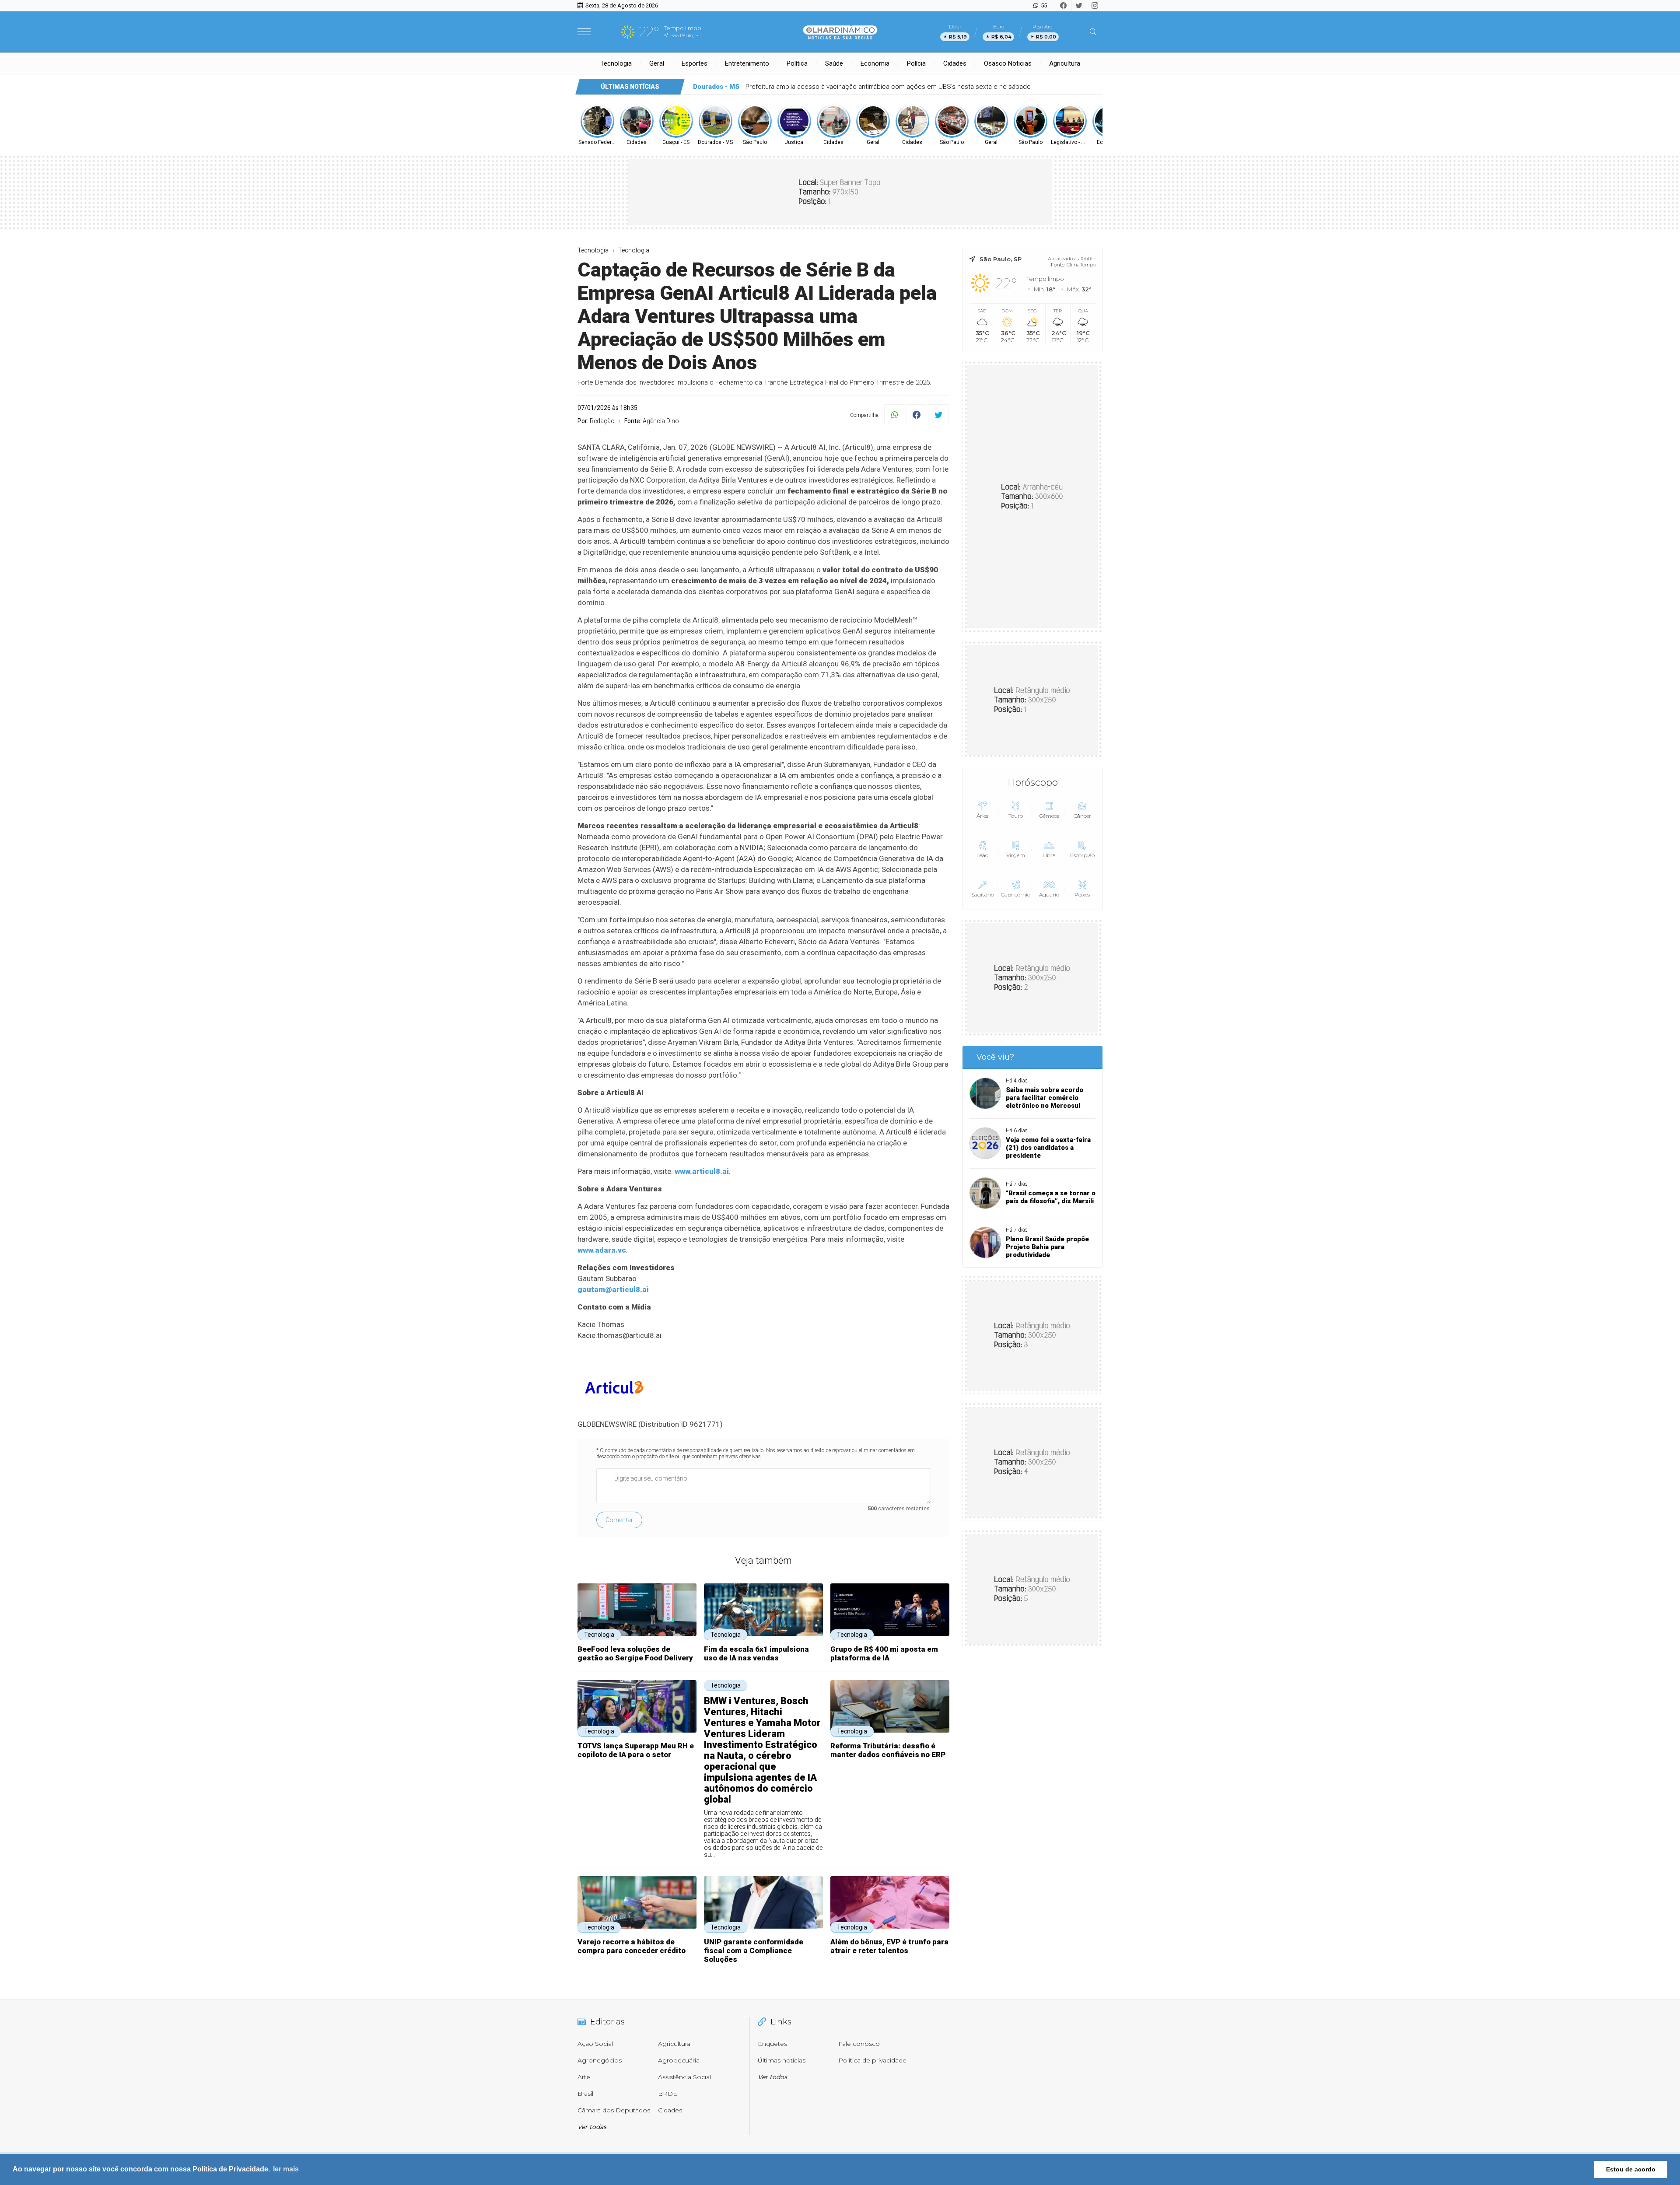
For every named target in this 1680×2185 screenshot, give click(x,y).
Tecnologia (616, 63)
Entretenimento (747, 63)
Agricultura (1065, 63)
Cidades (955, 63)
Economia (875, 63)
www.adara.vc (602, 1250)
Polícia (916, 63)
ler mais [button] (286, 2169)
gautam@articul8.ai (613, 1289)
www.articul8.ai (702, 1171)
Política (797, 63)
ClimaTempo (1081, 265)
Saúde (834, 63)
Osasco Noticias (1008, 63)
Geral (657, 63)
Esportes (695, 63)
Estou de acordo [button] (1631, 2169)
